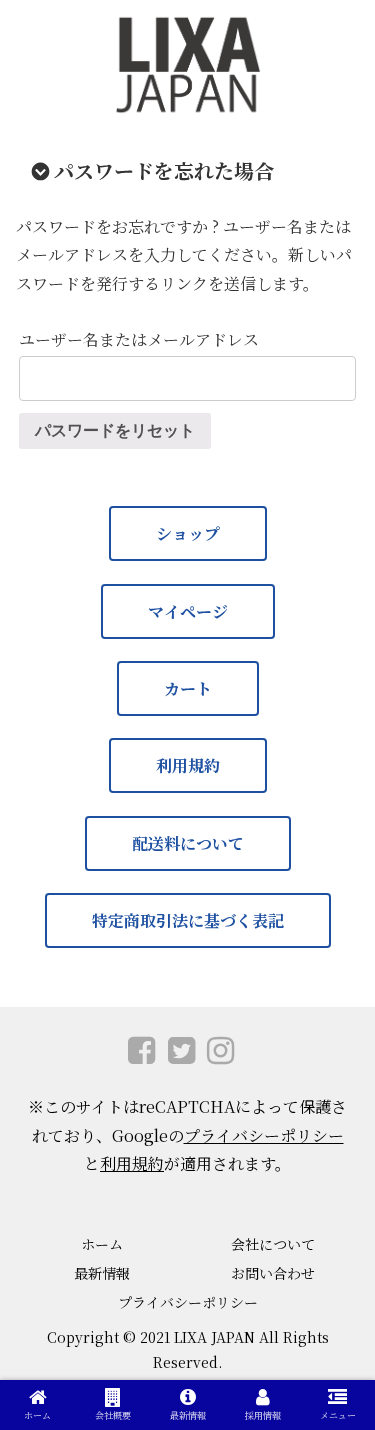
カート (188, 688)
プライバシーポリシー (264, 1135)
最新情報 (102, 1273)
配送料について (188, 843)
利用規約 (188, 765)
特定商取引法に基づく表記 (188, 920)
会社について (273, 1244)
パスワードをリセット (115, 430)
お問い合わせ (273, 1273)
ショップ (188, 533)
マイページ (188, 611)
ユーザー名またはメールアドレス (139, 339)
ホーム (102, 1244)
